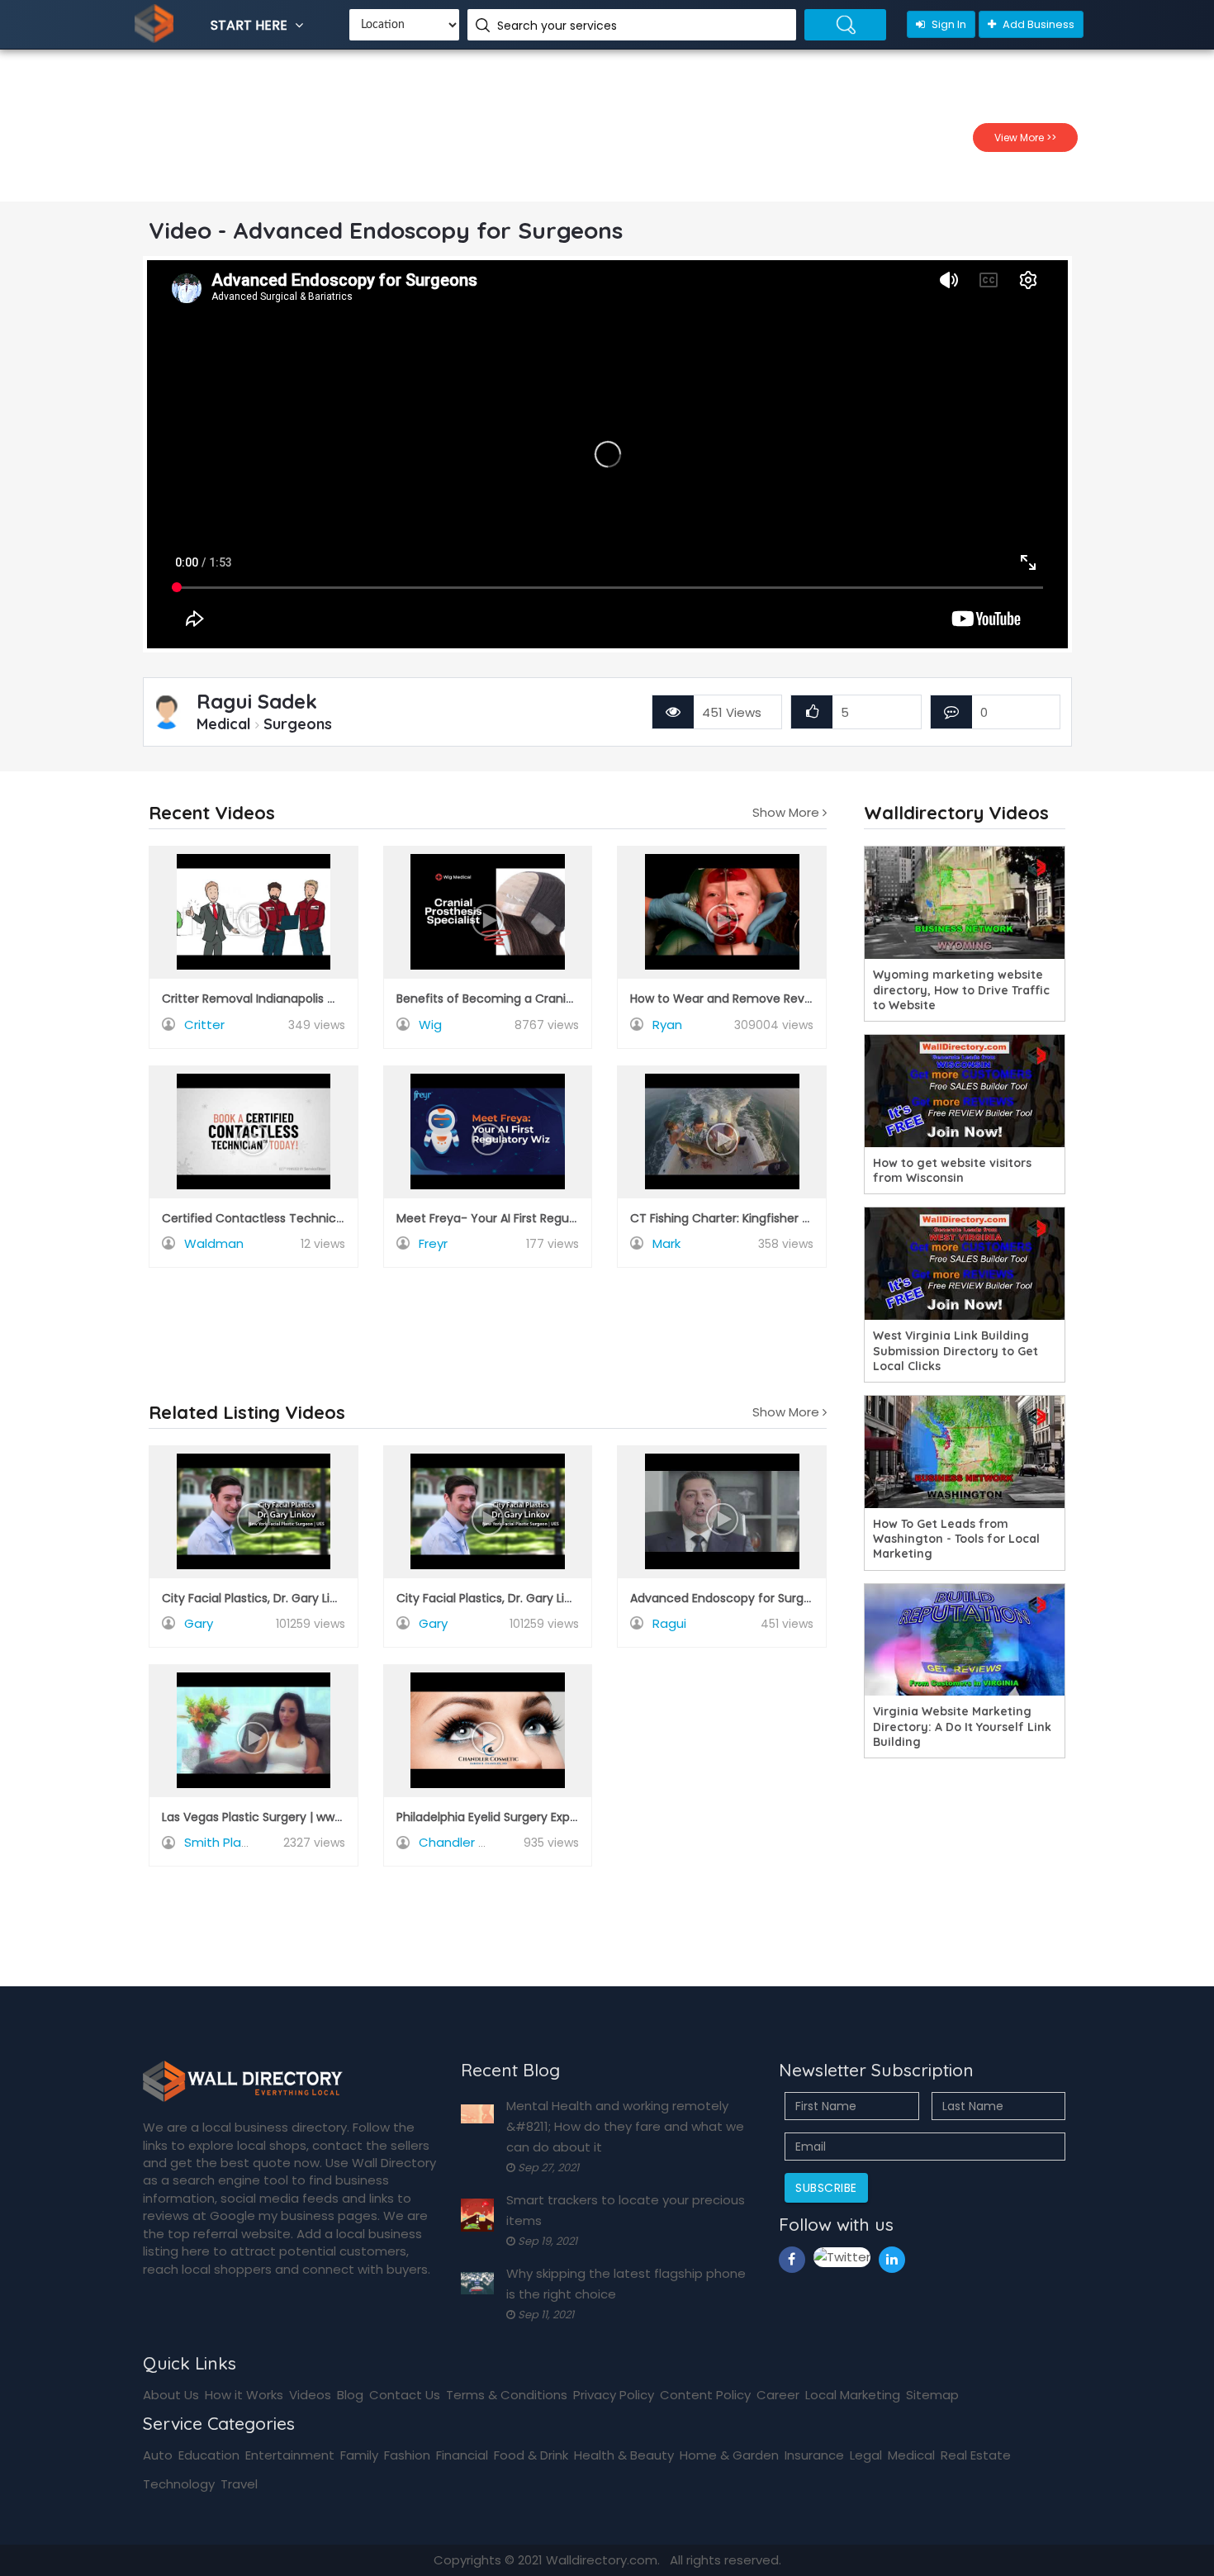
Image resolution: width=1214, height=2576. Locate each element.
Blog (350, 2395)
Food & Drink (531, 2455)
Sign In (948, 24)
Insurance (814, 2455)
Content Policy (705, 2395)
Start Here (251, 25)
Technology (179, 2484)
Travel (239, 2484)
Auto (158, 2455)
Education (209, 2455)
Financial (462, 2455)
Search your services (559, 26)
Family (359, 2455)
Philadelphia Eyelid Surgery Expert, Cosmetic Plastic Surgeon (569, 1817)
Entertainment (290, 2455)
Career (778, 2395)
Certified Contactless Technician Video (275, 1218)
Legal (866, 2455)
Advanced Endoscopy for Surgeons (731, 1598)
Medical (911, 2455)
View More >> (1025, 138)
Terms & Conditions (507, 2395)
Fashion (407, 2455)
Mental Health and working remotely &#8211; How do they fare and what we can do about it (625, 2126)
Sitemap (932, 2395)
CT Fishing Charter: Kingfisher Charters (741, 1218)
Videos (310, 2395)
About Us (171, 2395)
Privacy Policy (614, 2395)
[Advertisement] (488, 1321)
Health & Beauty (624, 2455)
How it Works (244, 2395)
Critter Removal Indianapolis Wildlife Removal (292, 999)
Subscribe (826, 2188)
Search (845, 25)
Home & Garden (729, 2455)
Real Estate (976, 2455)
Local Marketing (853, 2395)
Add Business (1037, 24)
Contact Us (405, 2395)
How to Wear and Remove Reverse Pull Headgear (771, 999)
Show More (787, 813)
